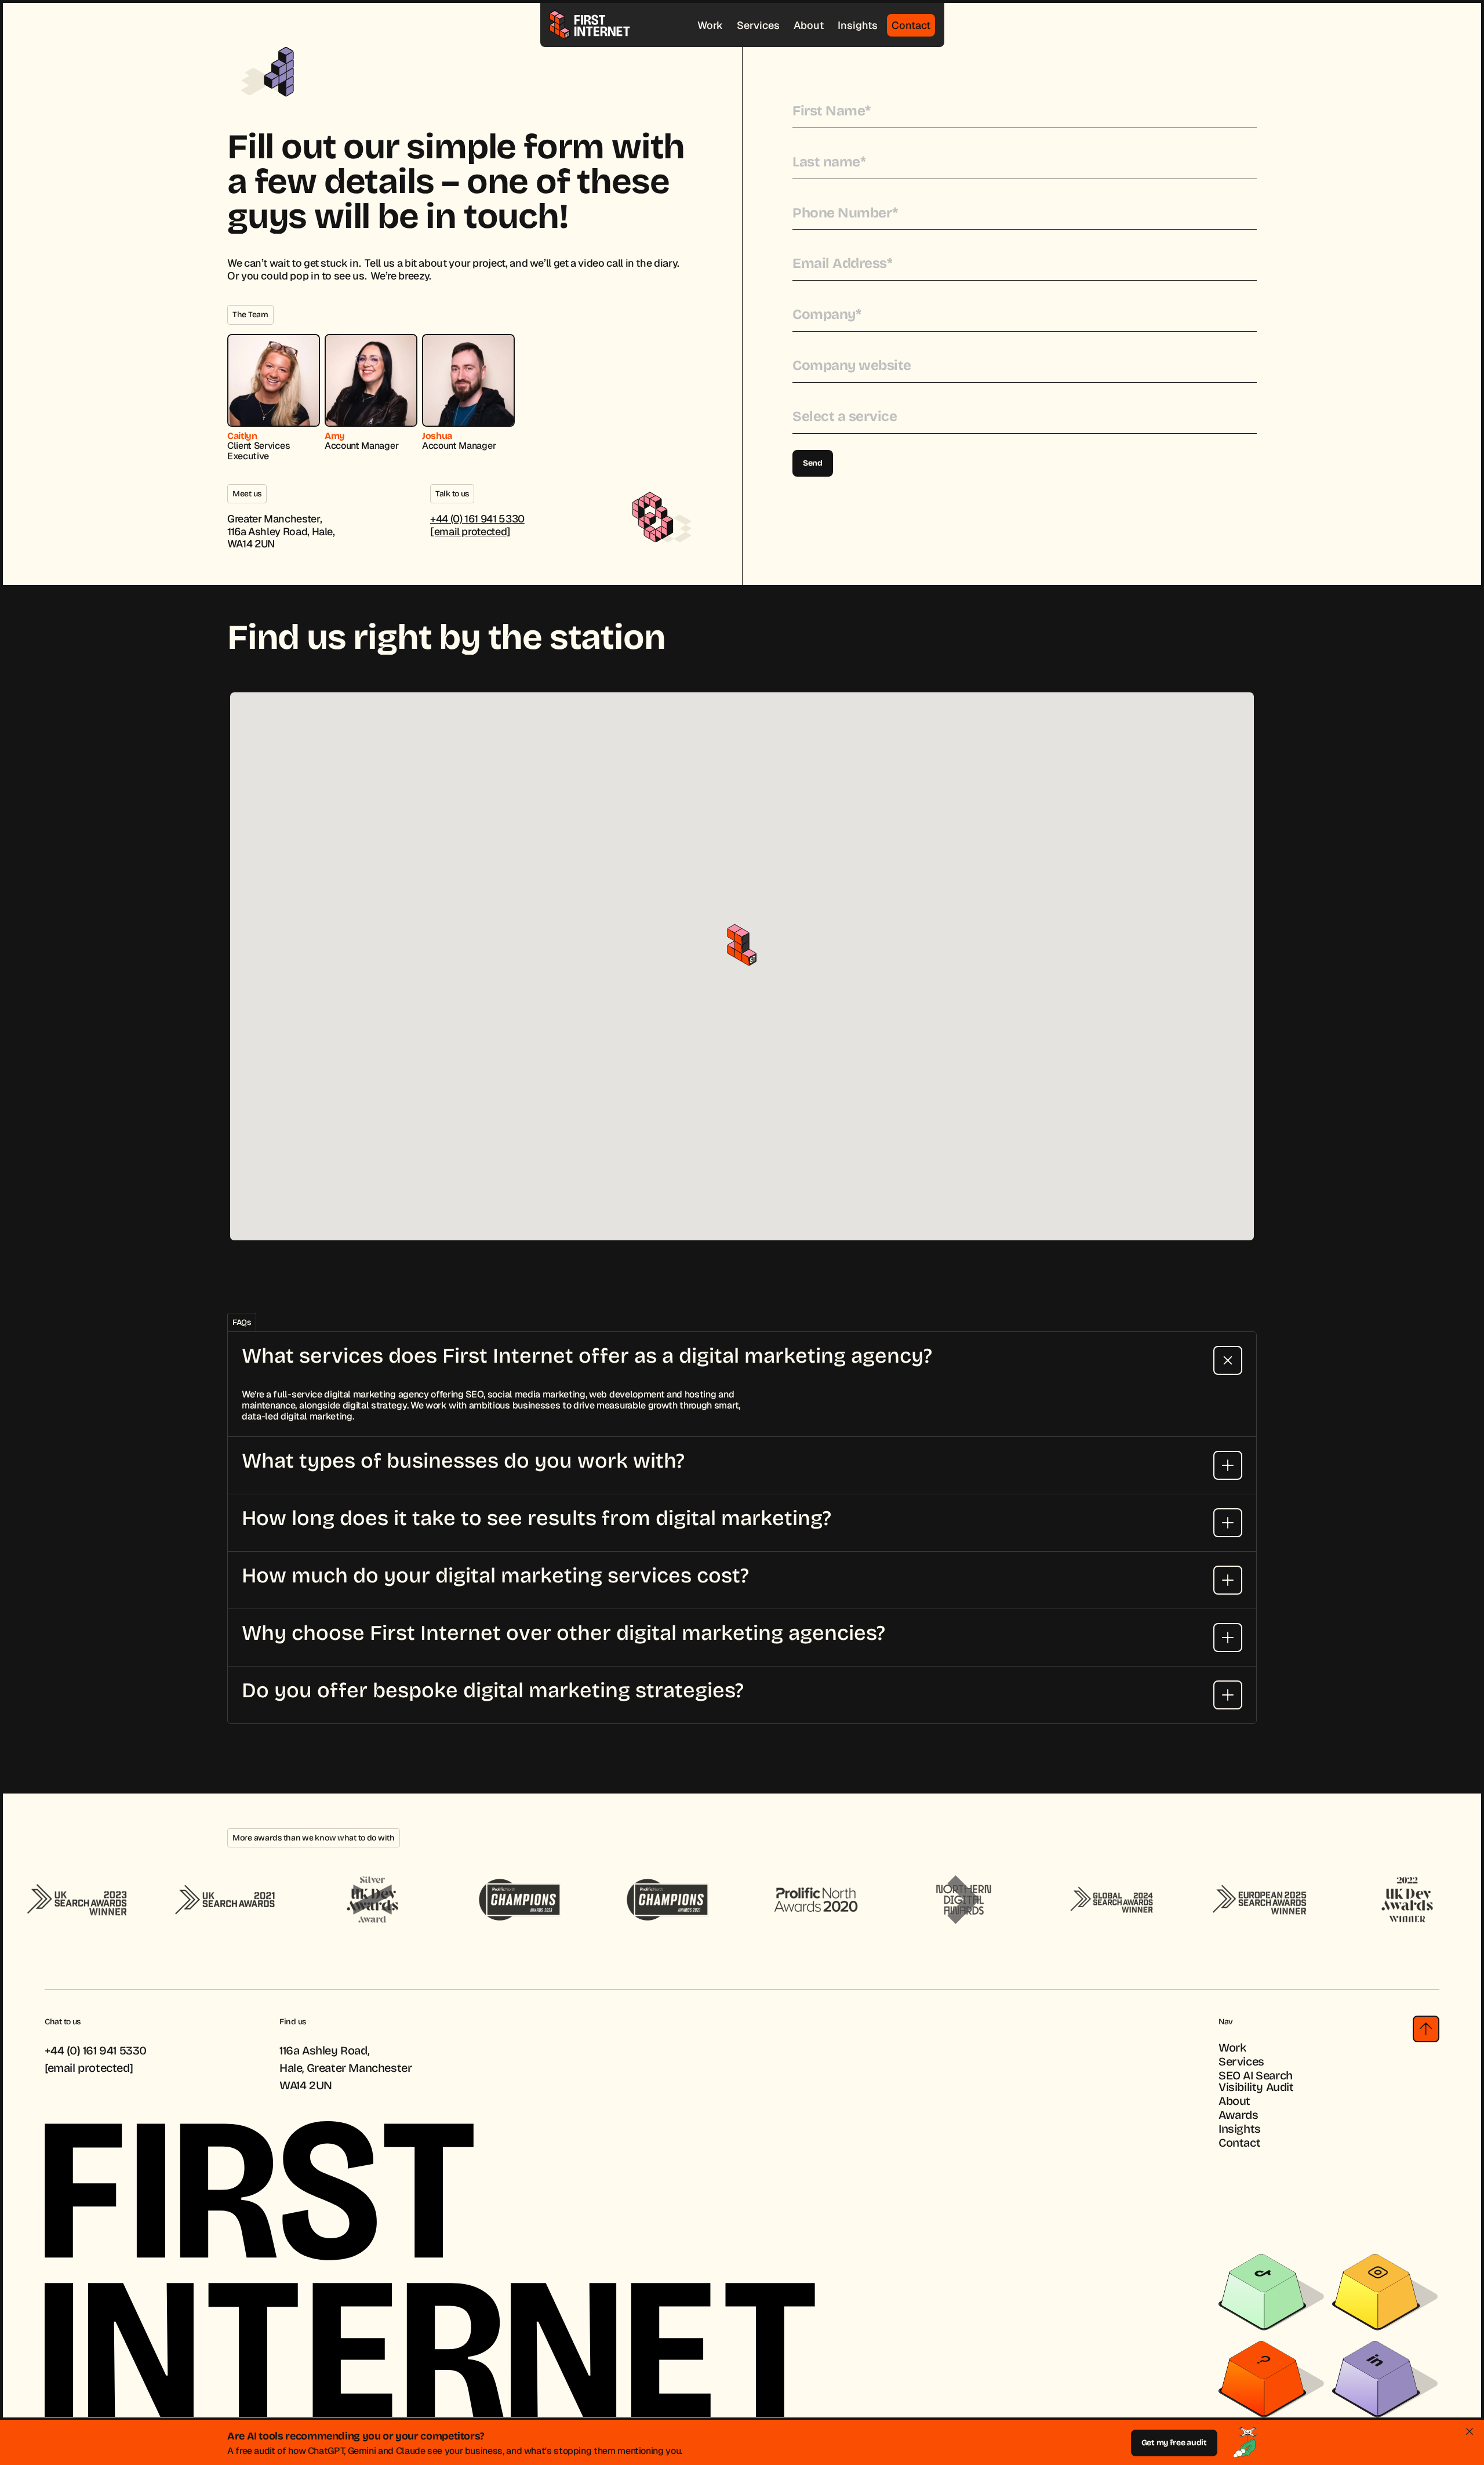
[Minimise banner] (1470, 2431)
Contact (911, 25)
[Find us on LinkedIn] (1376, 2379)
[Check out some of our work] (1263, 2379)
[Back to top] (1426, 2029)
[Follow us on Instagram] (1376, 2292)
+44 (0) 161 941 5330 (477, 519)
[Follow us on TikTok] (1263, 2292)
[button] (742, 945)
